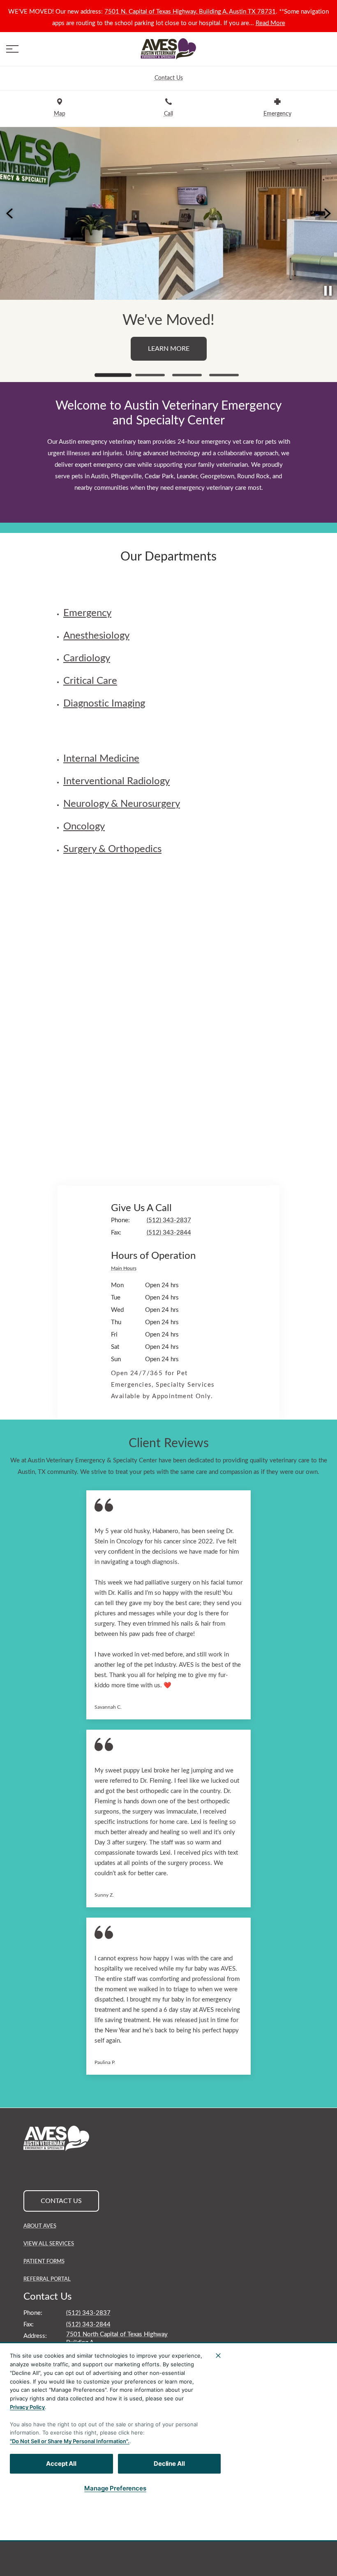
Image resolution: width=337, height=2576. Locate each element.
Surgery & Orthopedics (112, 849)
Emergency (87, 613)
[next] (327, 213)
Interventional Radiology (117, 781)
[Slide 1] (113, 375)
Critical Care (90, 681)
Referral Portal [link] (47, 2279)
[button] (12, 49)
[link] (168, 49)
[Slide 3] (187, 375)
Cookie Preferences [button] (242, 2499)
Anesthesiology (96, 636)
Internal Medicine (101, 759)
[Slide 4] (224, 375)
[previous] (10, 213)
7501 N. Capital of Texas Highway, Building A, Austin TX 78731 (190, 12)
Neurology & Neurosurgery (122, 804)
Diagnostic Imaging (104, 704)
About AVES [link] (40, 2226)
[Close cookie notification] (218, 2356)
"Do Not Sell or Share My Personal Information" (69, 2441)
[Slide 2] (150, 375)
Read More (270, 23)
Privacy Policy (27, 2407)
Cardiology (87, 658)
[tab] (126, 1269)
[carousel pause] (328, 291)
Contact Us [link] (168, 364)
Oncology (84, 827)
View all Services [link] (49, 2244)
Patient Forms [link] (44, 2262)
